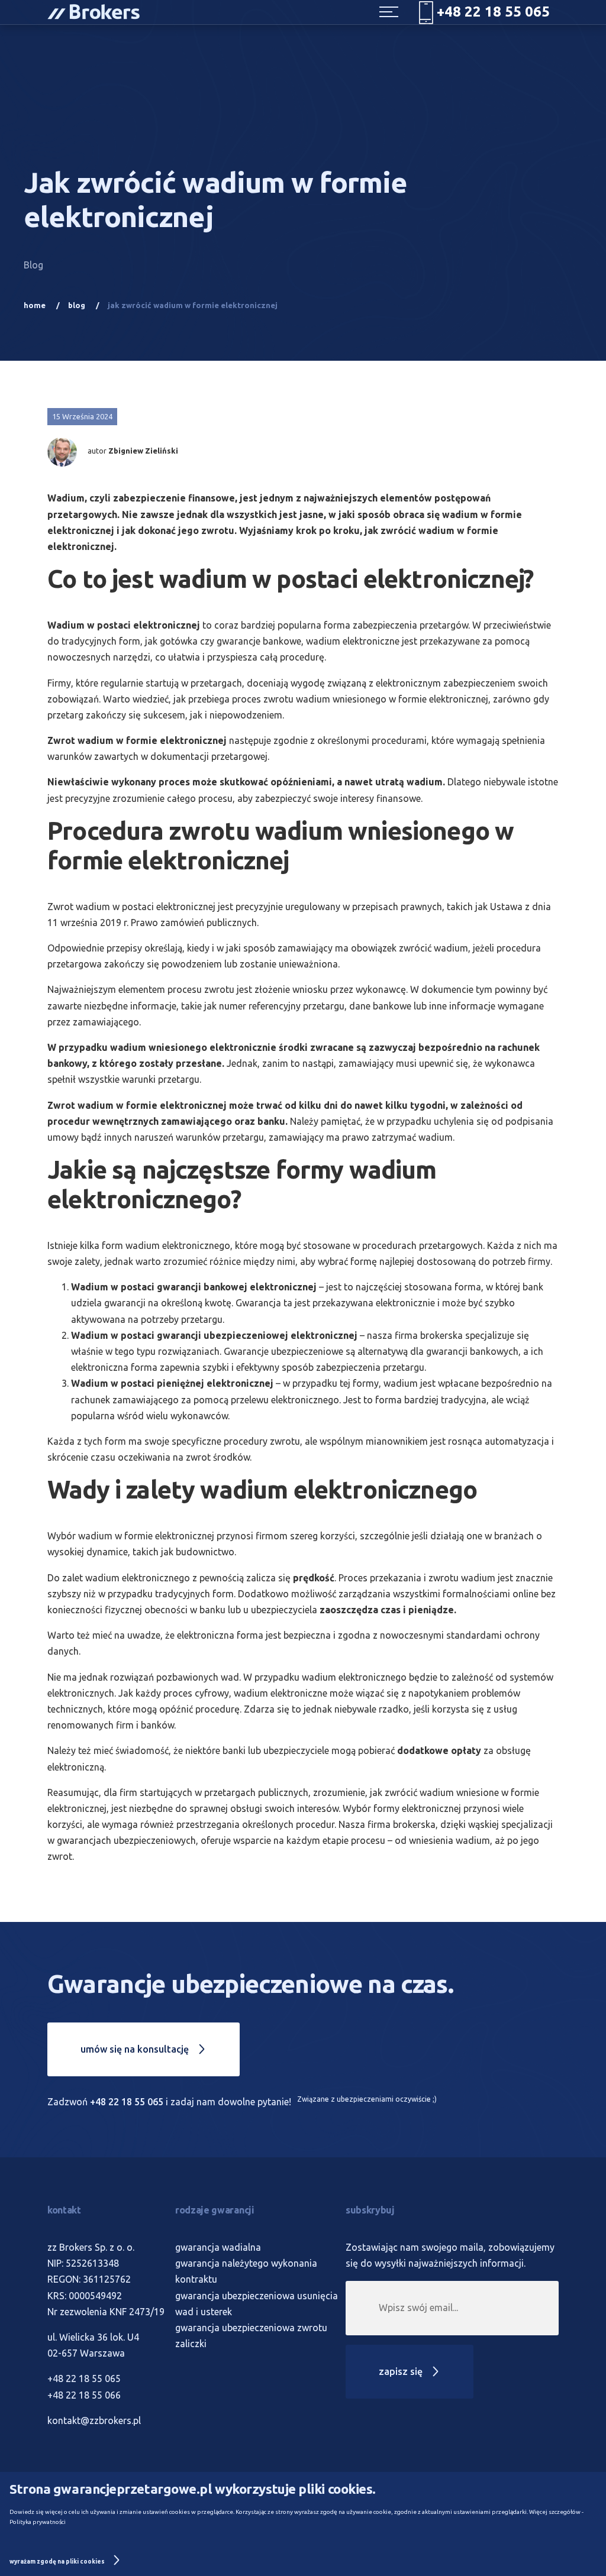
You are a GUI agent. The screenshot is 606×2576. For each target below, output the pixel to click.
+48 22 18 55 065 (127, 2102)
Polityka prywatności (38, 2522)
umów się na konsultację (136, 2049)
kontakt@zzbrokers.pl (94, 2420)
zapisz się (402, 2371)
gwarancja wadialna (218, 2247)
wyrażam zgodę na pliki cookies (58, 2562)
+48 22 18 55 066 (84, 2395)
